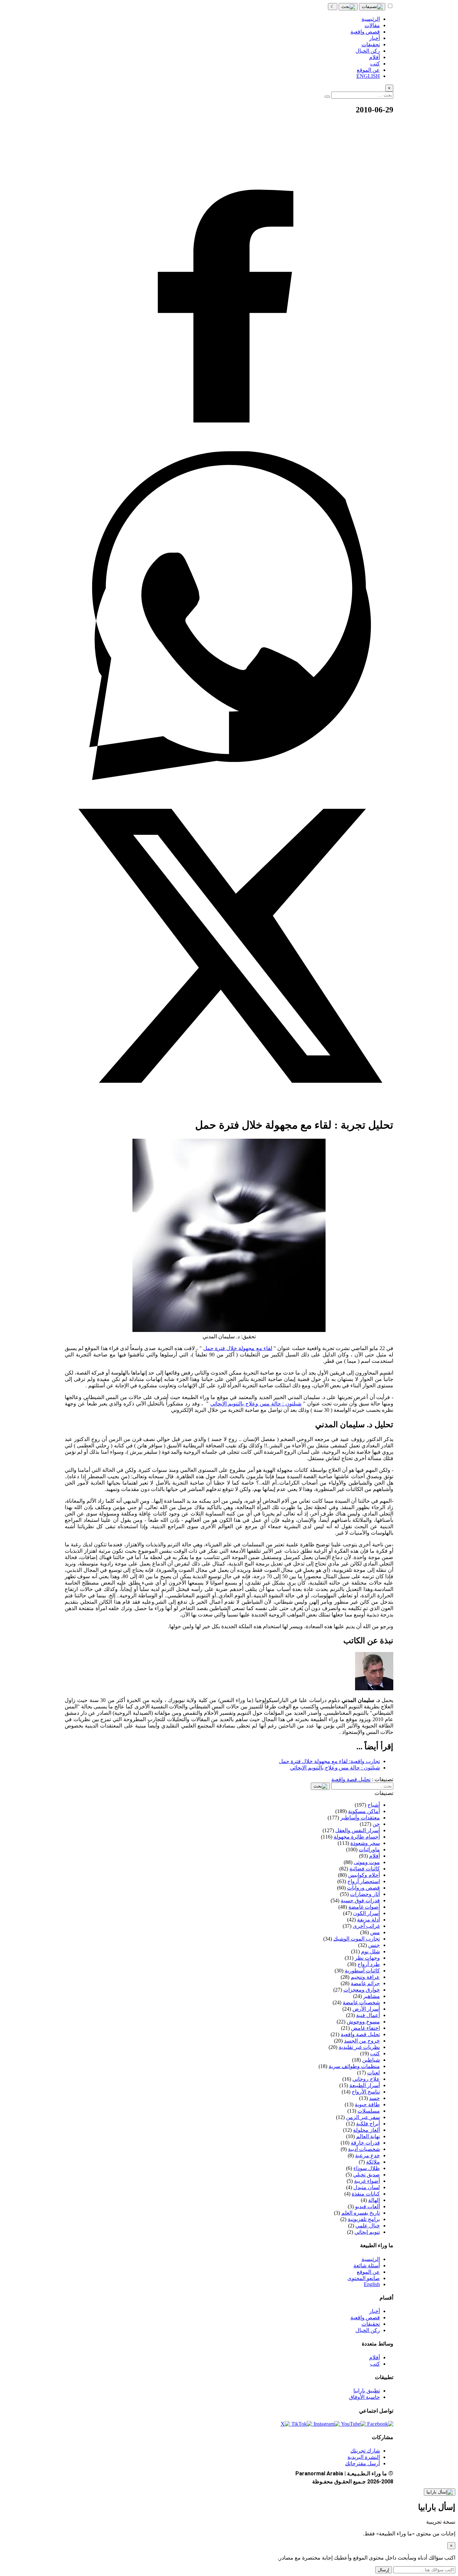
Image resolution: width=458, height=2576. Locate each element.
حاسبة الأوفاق (364, 2397)
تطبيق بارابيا (367, 2391)
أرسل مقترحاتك (362, 2463)
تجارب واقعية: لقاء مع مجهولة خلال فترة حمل (329, 1761)
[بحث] (348, 7)
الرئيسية (371, 2259)
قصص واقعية (365, 2317)
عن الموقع (368, 2272)
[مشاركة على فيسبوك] (229, 448)
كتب (375, 2364)
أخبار (375, 2311)
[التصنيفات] (372, 7)
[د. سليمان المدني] (374, 1688)
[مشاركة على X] (229, 1108)
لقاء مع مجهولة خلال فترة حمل (238, 1348)
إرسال (384, 2570)
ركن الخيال (368, 2330)
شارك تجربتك (365, 2451)
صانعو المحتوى (364, 2278)
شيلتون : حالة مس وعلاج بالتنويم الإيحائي (256, 1404)
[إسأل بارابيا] (440, 2492)
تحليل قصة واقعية (351, 1779)
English (372, 2284)
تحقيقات (371, 2324)
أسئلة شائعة (367, 2265)
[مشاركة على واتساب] (229, 778)
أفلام (375, 2357)
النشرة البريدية (364, 2457)
